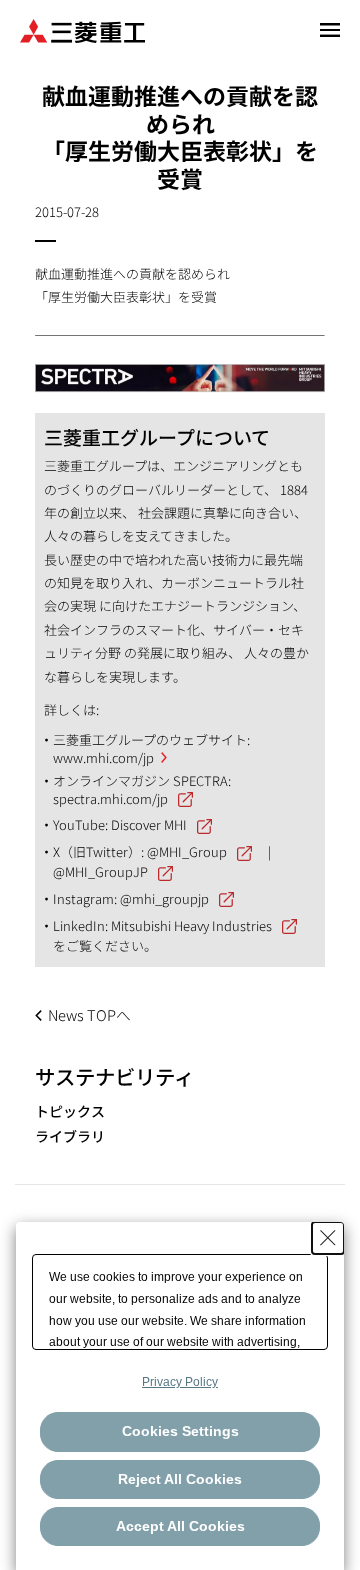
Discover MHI (149, 824)
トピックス (70, 1111)
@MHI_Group (187, 851)
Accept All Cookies (180, 1526)
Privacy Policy (180, 1382)
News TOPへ (89, 1014)
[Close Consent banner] (328, 1238)
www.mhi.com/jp (103, 757)
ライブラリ (70, 1136)
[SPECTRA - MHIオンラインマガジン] (180, 368)
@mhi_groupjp (164, 898)
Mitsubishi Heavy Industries (191, 925)
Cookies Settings (180, 1431)
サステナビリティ (114, 1076)
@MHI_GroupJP (100, 871)
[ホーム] (82, 29)
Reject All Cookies (180, 1479)
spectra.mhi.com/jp (110, 798)
